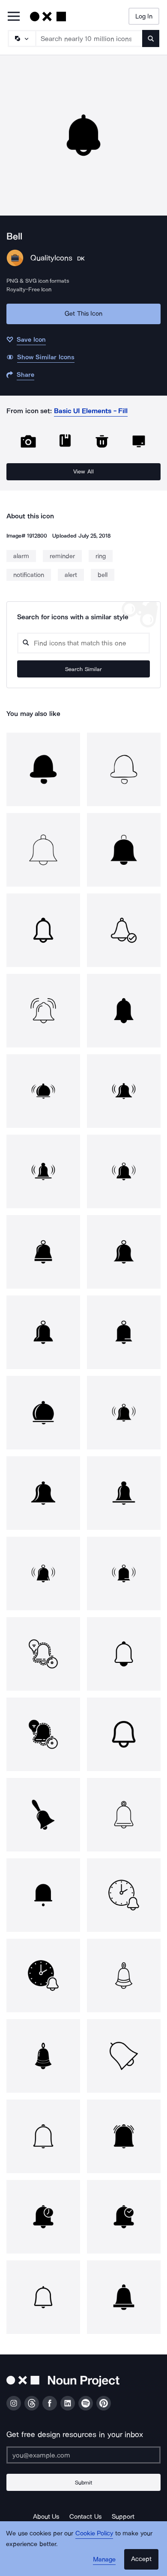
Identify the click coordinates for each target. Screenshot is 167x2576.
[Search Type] (21, 38)
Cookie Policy (94, 2533)
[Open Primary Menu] (14, 17)
